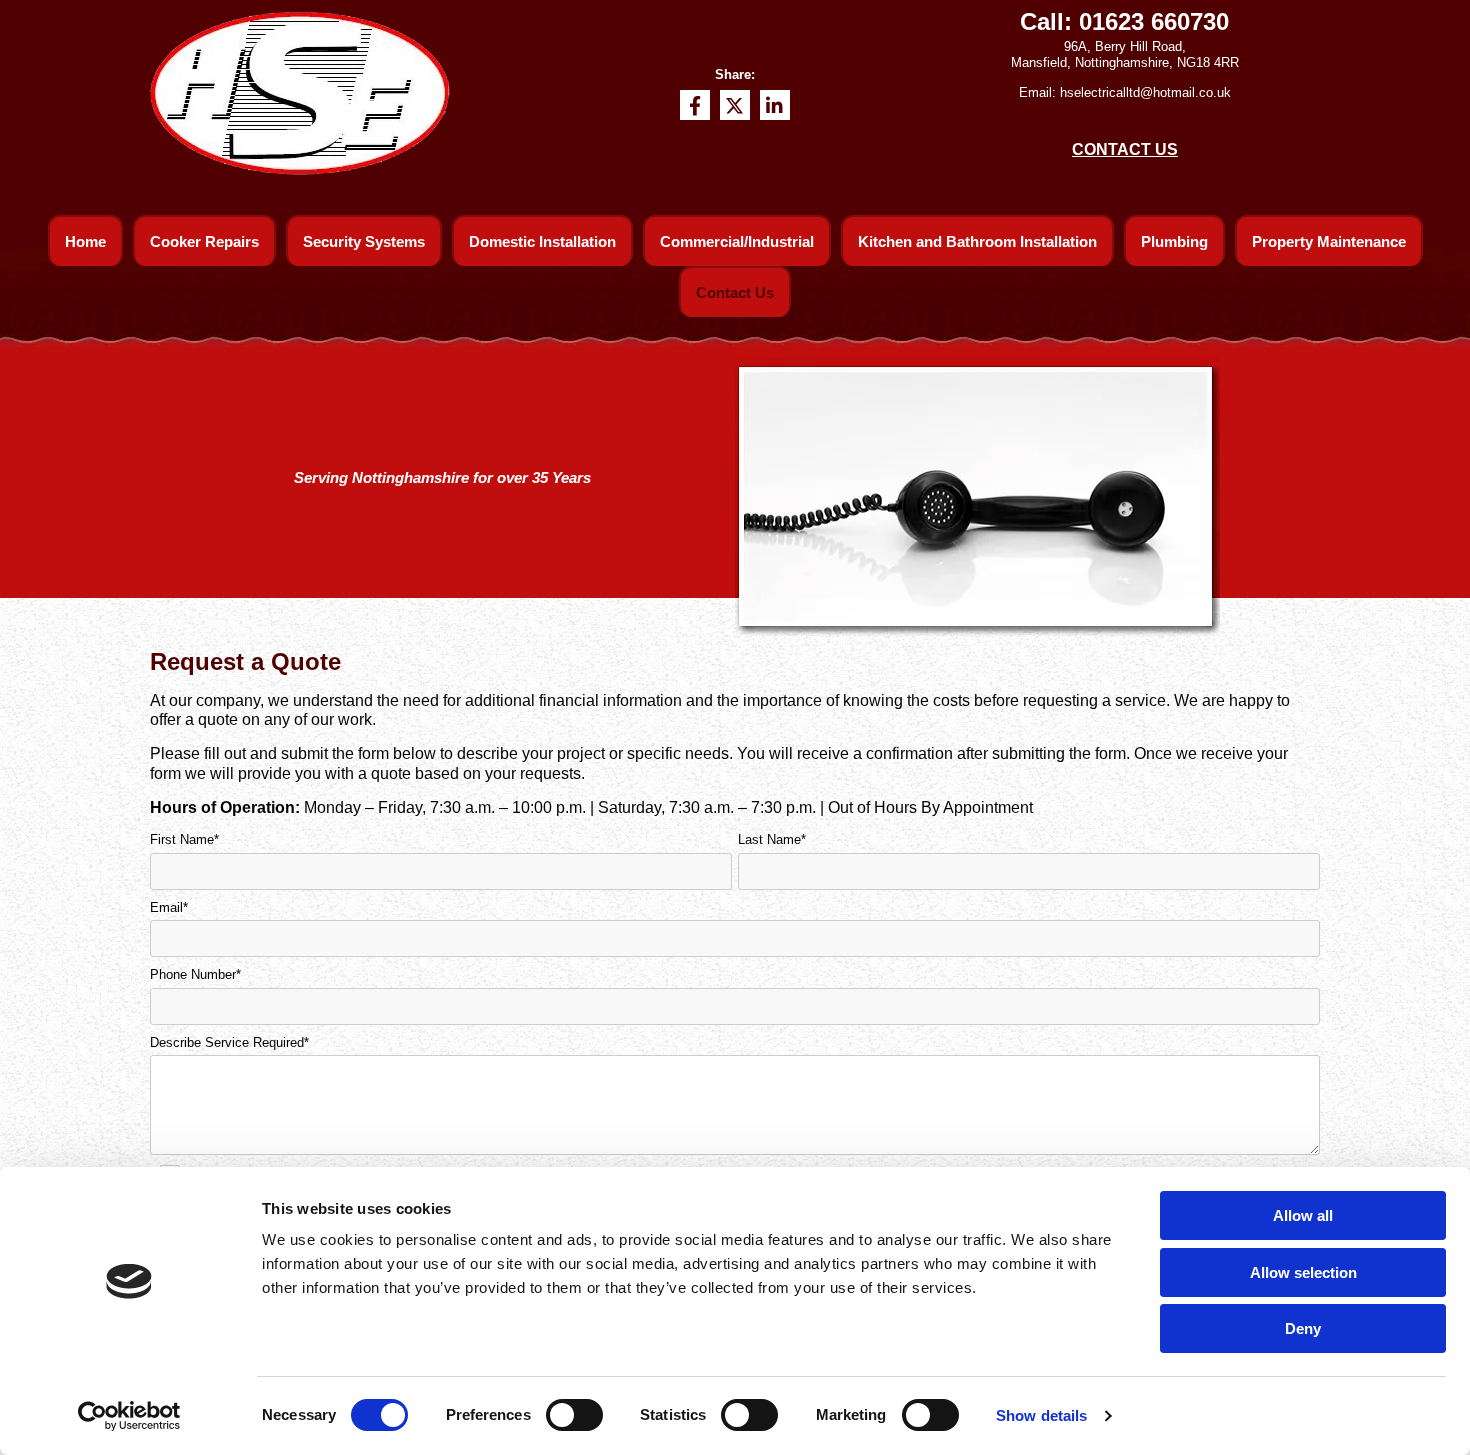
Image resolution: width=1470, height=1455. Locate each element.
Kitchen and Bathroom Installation (977, 241)
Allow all (1303, 1215)
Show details (1041, 1415)
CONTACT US (1125, 149)
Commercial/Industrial (737, 241)
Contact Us (735, 292)
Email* (169, 907)
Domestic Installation (542, 241)
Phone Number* (195, 974)
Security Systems (364, 241)
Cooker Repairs (204, 241)
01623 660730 (1154, 21)
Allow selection (1303, 1272)
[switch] (574, 1415)
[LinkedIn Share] (775, 105)
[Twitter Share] (735, 105)
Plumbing (1174, 241)
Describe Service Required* (229, 1042)
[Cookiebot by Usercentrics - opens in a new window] (129, 1416)
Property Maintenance (1329, 241)
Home (85, 241)
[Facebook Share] (695, 105)
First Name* (184, 839)
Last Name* (772, 839)
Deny (1303, 1328)
